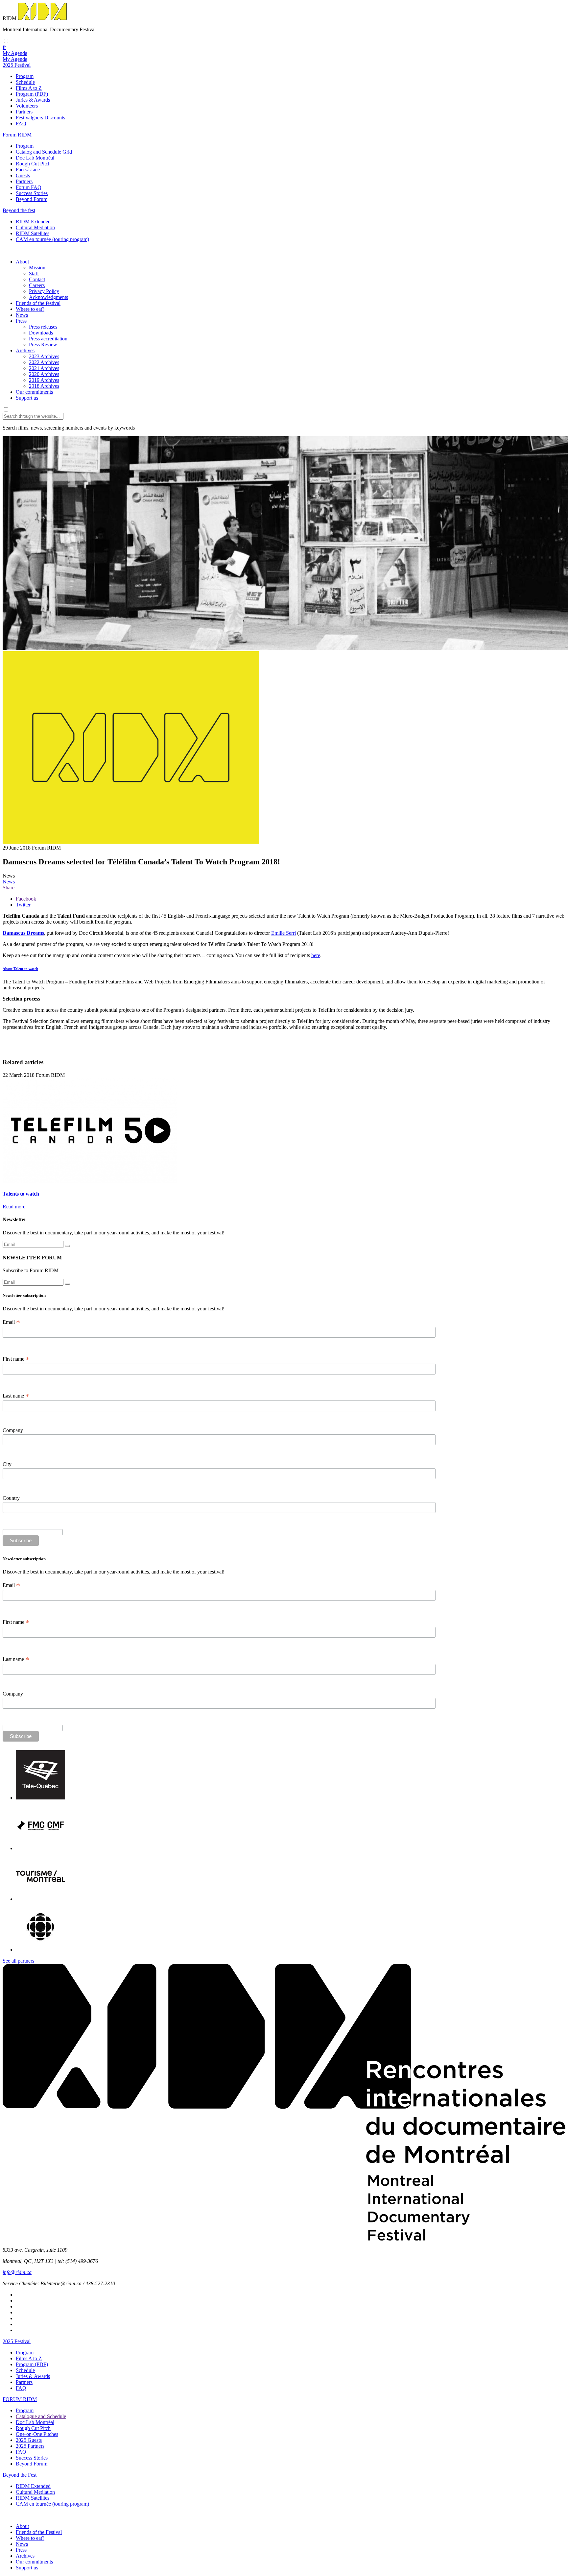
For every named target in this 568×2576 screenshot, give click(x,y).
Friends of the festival (38, 303)
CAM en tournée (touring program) (52, 239)
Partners (24, 112)
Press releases (43, 327)
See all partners (18, 1961)
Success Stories (32, 193)
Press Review (43, 345)
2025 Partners (30, 2446)
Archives (25, 350)
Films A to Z (29, 88)
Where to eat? (30, 309)
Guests (23, 175)
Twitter (23, 905)
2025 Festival (17, 2341)
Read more (14, 1207)
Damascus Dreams (23, 933)
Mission (37, 268)
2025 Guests (29, 2440)
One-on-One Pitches (37, 2434)
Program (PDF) (32, 94)
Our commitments (34, 392)
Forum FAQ (29, 187)
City (7, 1464)
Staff (34, 273)
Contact (37, 279)
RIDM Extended (33, 222)
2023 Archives (44, 356)
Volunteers (27, 106)
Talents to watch (21, 1194)
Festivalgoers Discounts (40, 118)
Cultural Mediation (35, 227)
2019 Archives (44, 380)
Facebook (26, 899)
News (22, 315)
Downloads (41, 333)
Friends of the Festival (39, 2532)
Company (13, 1430)
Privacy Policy (44, 291)
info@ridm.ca (17, 2272)
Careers (37, 285)
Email (11, 1322)
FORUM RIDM (20, 2399)
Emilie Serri (284, 933)
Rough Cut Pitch (33, 164)
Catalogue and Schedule (41, 2416)
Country (11, 1498)
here (316, 955)
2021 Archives (44, 368)
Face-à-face (28, 170)
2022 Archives (44, 362)
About (22, 262)
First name (16, 1359)
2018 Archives (44, 386)
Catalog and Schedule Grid (44, 152)
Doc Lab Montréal (35, 158)
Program (25, 76)
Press (21, 321)
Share (9, 888)
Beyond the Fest (20, 2475)
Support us (27, 398)
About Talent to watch (20, 969)
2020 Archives (44, 374)
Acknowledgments (48, 297)
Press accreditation (48, 339)
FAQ (21, 124)
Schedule (25, 82)
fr (4, 47)
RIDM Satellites (33, 233)
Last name (16, 1396)
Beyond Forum (32, 199)
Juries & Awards (33, 100)
